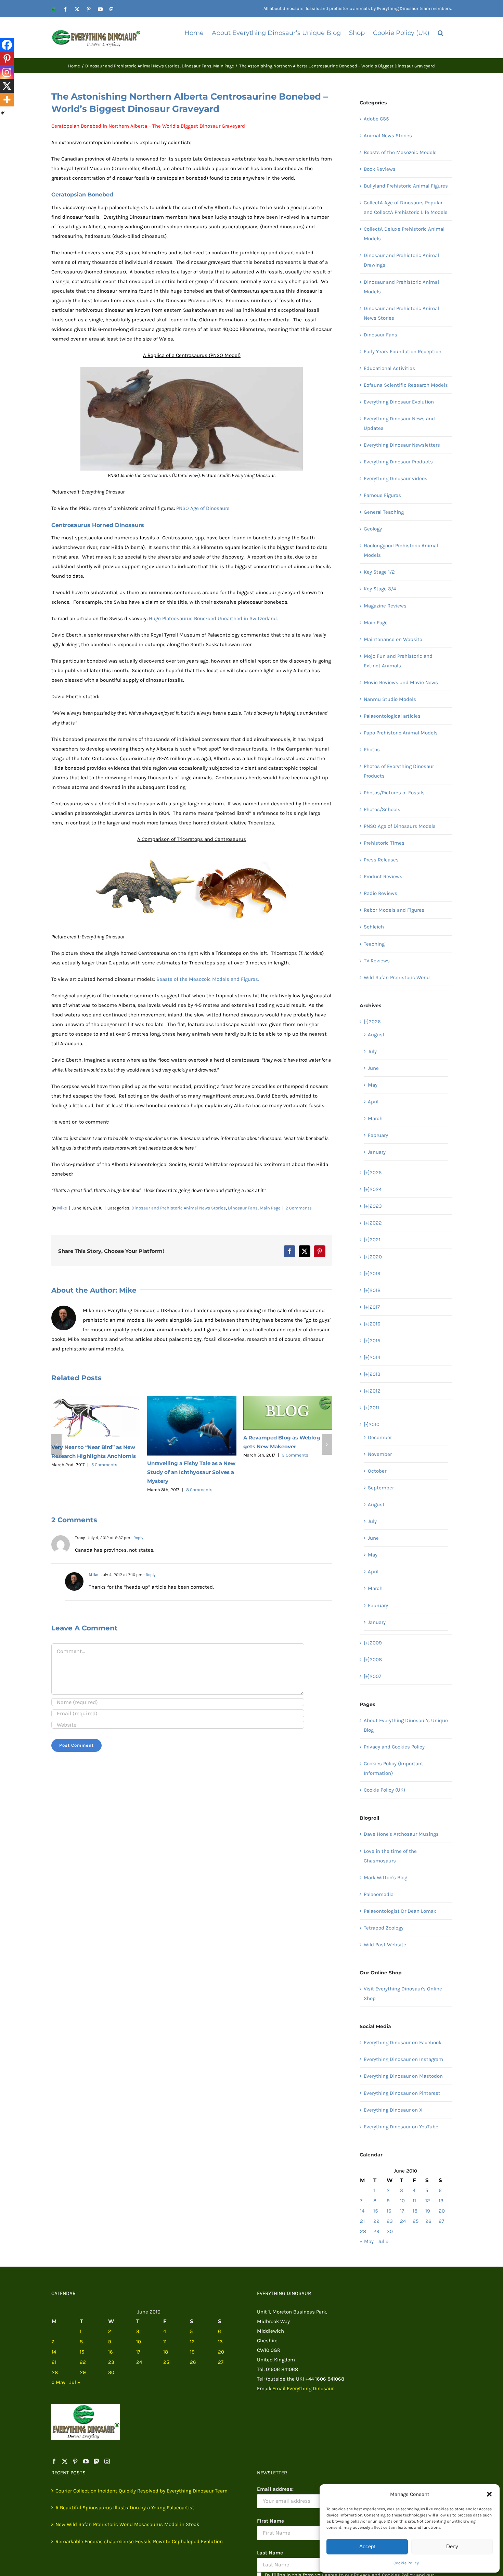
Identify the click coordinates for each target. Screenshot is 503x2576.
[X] (7, 86)
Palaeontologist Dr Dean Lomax (400, 1911)
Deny (452, 2546)
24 (403, 2221)
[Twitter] (65, 2461)
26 (428, 2221)
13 (441, 2201)
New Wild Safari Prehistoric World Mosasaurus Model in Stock (127, 2524)
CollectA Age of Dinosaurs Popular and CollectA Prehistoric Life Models (406, 207)
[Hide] (3, 113)
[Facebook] (7, 45)
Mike (62, 1208)
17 (402, 2211)
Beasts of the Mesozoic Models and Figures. (208, 979)
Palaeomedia (379, 1894)
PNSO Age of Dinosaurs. (203, 508)
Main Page (270, 1208)
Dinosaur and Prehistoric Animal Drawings (401, 260)
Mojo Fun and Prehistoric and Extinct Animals (398, 661)
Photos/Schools (382, 809)
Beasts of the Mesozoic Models (400, 152)
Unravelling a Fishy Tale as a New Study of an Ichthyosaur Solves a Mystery (191, 1472)
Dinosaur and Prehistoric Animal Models (401, 287)
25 (416, 2221)
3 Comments (295, 1455)
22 (376, 2221)
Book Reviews (380, 169)
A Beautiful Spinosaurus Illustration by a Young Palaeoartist (125, 2508)
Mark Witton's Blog (385, 1877)
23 (390, 2221)
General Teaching (384, 512)
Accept (367, 2546)
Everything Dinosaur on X (393, 2110)
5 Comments (104, 1465)
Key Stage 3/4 (380, 589)
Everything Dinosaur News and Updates (399, 423)
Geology (373, 529)
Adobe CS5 (376, 119)
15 (376, 2211)
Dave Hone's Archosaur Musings (401, 1834)
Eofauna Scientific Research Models (406, 385)
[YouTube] (86, 2461)
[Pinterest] (7, 59)
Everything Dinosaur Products (398, 462)
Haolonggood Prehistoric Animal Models (401, 550)
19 (428, 2211)
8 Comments (199, 1490)
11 (414, 2201)
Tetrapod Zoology (384, 1928)
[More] (7, 100)
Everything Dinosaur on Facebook (403, 2042)
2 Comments (299, 1208)
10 (402, 2201)
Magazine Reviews (385, 606)
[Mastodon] (96, 2461)
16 (389, 2211)
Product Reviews (383, 876)
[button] (489, 2494)
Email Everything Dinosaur (303, 2388)
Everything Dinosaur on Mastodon (403, 2076)
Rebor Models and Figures (394, 910)
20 (442, 2211)
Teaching (374, 944)
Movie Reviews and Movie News (401, 682)
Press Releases (381, 860)
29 (376, 2231)
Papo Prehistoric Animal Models (401, 733)
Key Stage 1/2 (379, 572)
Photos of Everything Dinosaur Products (399, 771)
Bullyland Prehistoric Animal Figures (406, 186)
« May (367, 2241)
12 (428, 2201)
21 (362, 2221)
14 (362, 2211)
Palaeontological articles (392, 716)
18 (415, 2211)
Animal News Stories (388, 136)
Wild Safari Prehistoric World (397, 977)
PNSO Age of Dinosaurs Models (400, 826)
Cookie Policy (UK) (384, 1790)
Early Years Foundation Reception (403, 351)
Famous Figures (382, 495)
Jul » (383, 2241)
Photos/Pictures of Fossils (394, 793)
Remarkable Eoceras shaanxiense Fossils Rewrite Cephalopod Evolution (139, 2541)
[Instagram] (7, 72)
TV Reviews (377, 961)
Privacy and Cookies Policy (394, 1747)
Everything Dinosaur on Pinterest (402, 2093)
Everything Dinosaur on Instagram (403, 2059)
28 (363, 2231)
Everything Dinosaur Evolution (399, 402)
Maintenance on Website (393, 639)
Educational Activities (389, 368)
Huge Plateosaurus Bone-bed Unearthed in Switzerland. (213, 618)
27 (441, 2221)
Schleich (374, 927)
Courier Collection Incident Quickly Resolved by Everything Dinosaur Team (141, 2491)
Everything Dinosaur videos (396, 478)
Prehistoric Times (384, 843)
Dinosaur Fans (243, 1208)
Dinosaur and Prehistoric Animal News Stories (179, 1208)
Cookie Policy (406, 2563)
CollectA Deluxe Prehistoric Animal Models (404, 234)
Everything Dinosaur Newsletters (402, 445)
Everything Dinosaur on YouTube (401, 2127)
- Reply (137, 1538)
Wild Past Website (385, 1945)
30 (390, 2231)
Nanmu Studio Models (390, 699)
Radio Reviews (381, 893)
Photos (372, 749)
